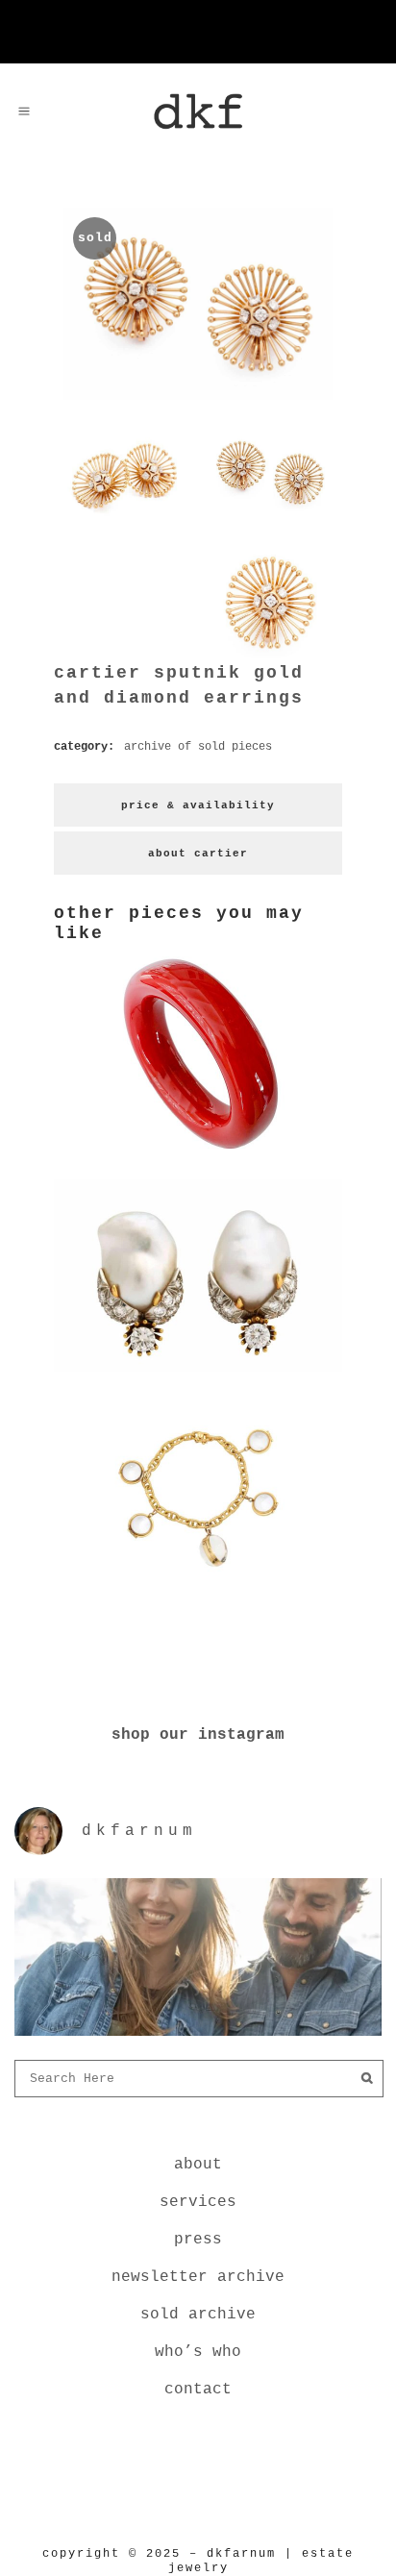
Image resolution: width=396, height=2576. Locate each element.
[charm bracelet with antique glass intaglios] (198, 1598)
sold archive (198, 2315)
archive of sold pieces (198, 747)
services (198, 2202)
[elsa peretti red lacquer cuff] (198, 1152)
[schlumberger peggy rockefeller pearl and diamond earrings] (198, 1375)
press (198, 2240)
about (198, 2165)
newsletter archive (198, 2277)
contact (198, 2390)
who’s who (198, 2352)
